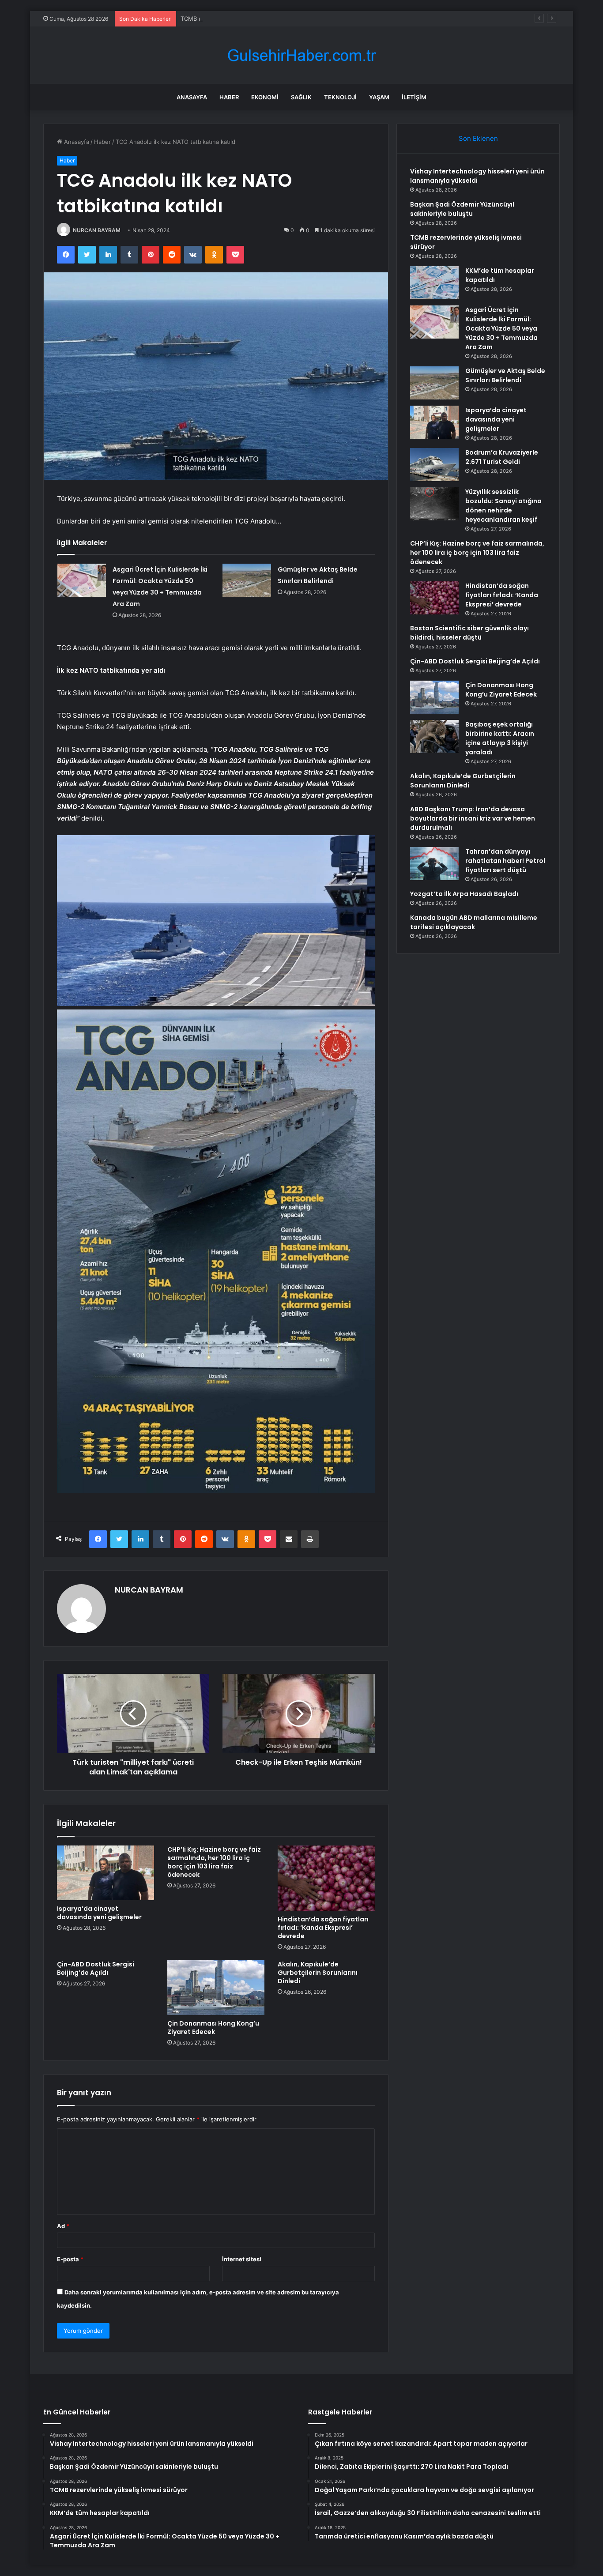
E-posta (70, 2259)
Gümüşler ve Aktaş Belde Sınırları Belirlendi (505, 375)
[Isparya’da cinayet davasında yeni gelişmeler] (106, 1873)
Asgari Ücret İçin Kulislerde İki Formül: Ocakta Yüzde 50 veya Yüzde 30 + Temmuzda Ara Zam (501, 328)
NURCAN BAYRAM (97, 230)
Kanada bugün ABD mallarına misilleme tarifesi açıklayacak (474, 922)
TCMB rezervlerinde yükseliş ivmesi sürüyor (241, 19)
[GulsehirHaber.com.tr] (301, 55)
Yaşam (379, 97)
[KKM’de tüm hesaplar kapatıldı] (434, 283)
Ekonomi (265, 97)
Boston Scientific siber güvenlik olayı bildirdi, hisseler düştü (469, 633)
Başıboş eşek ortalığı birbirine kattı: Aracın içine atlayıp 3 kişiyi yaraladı (500, 738)
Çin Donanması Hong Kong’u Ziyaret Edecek (213, 2028)
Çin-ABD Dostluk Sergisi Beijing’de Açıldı (96, 1968)
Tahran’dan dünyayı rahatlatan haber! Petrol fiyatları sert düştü (505, 861)
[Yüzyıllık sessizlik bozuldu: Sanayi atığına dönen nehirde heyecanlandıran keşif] (434, 504)
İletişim (414, 97)
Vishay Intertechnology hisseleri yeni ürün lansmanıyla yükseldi (477, 176)
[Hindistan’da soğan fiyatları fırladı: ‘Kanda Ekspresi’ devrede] (326, 1878)
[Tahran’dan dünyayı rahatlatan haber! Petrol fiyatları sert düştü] (434, 864)
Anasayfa (192, 97)
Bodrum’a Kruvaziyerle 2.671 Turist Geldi (502, 457)
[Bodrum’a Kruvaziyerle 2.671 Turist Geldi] (434, 465)
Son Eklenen (478, 138)
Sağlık (301, 97)
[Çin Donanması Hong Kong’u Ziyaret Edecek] (216, 1988)
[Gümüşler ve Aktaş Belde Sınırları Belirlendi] (247, 580)
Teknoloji (340, 97)
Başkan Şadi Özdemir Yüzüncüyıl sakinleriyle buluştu (462, 209)
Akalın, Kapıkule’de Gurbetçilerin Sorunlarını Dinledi (318, 1973)
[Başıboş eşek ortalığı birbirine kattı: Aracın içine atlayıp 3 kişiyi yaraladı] (434, 736)
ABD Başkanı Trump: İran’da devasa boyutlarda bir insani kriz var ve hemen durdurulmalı (473, 818)
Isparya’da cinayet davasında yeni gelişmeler (99, 1913)
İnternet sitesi (242, 2259)
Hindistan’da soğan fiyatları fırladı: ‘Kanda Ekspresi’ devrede (323, 1928)
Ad (63, 2226)
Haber (229, 97)
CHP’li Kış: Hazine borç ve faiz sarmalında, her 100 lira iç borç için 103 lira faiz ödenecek (214, 1862)
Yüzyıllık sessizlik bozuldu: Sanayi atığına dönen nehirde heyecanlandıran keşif (503, 506)
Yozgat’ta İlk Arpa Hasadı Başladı (464, 894)
